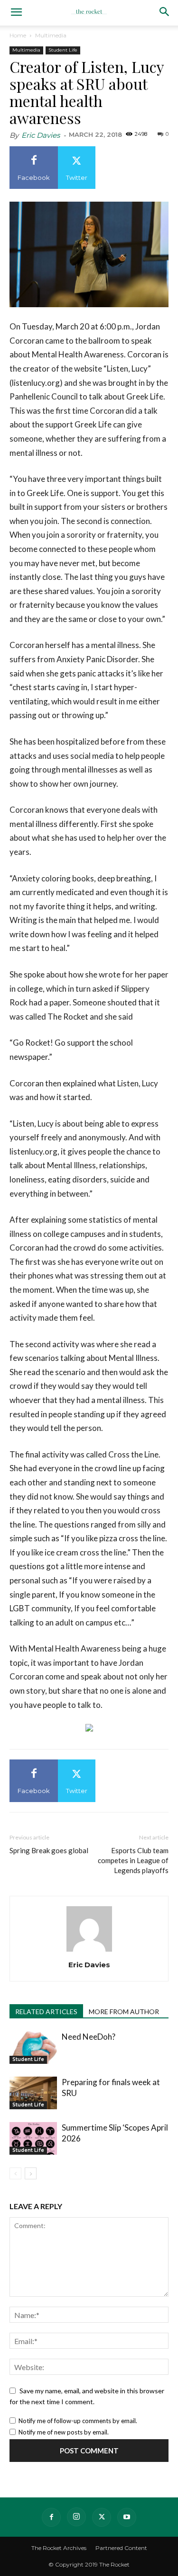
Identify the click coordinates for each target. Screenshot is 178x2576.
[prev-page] (15, 2173)
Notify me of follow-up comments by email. (78, 2421)
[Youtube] (127, 2517)
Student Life (63, 50)
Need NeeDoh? (89, 2037)
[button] (16, 13)
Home (18, 35)
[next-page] (31, 2173)
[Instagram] (76, 2517)
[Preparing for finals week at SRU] (33, 2093)
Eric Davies (41, 135)
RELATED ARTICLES (46, 2012)
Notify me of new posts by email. (64, 2432)
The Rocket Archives (59, 2548)
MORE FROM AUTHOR (124, 2012)
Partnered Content (121, 2548)
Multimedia (51, 35)
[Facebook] (51, 2517)
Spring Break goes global (49, 1850)
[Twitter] (102, 2517)
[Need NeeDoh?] (33, 2047)
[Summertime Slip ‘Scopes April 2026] (33, 2138)
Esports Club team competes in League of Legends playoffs (133, 1860)
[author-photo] (89, 1951)
